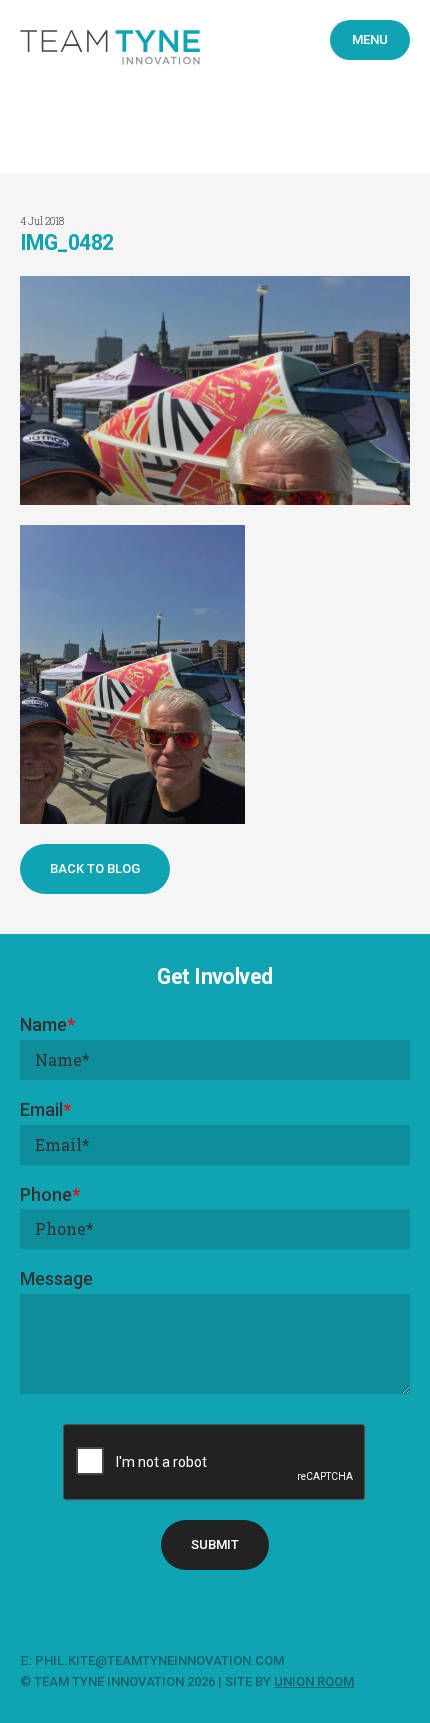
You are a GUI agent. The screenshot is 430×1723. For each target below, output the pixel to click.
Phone (50, 1194)
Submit (215, 1544)
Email (45, 1109)
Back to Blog (95, 868)
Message (56, 1278)
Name (47, 1024)
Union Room (314, 1681)
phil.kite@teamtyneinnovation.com (161, 1660)
